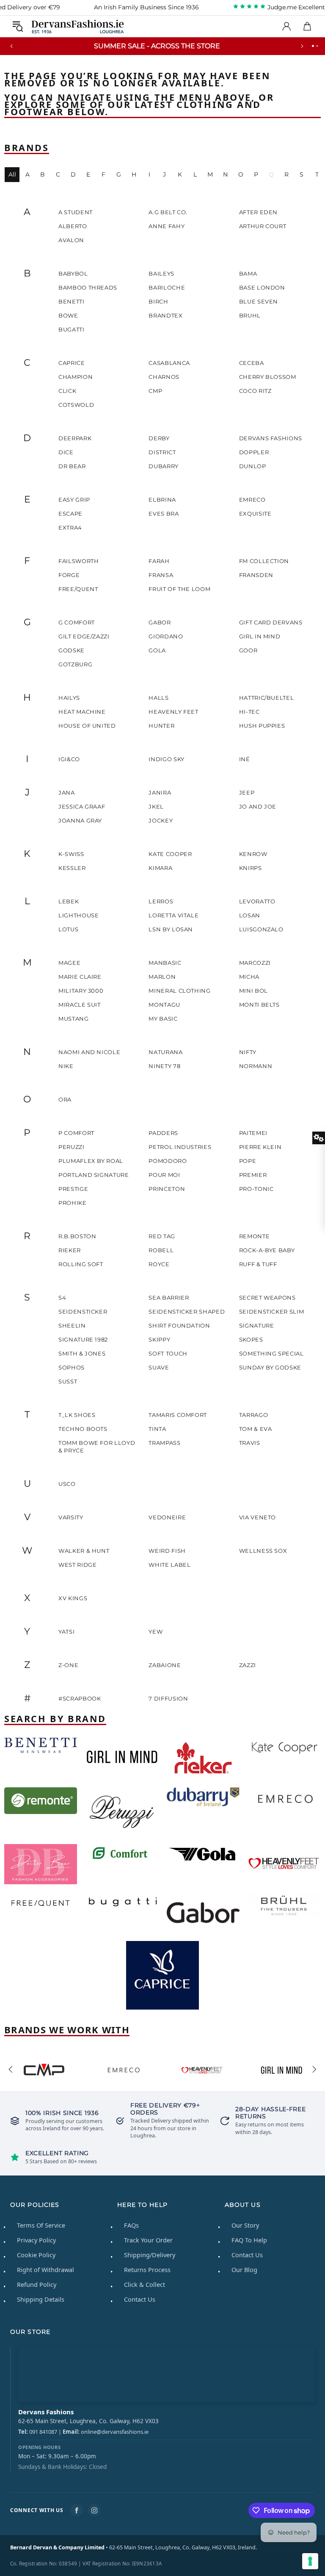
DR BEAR (72, 466)
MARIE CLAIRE (80, 977)
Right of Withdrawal (45, 2270)
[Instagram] (94, 2510)
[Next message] (302, 46)
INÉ (245, 759)
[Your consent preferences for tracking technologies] (310, 2561)
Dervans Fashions (78, 26)
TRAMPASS (164, 1443)
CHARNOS (164, 377)
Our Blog (244, 2270)
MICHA (249, 977)
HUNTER (161, 726)
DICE (66, 452)
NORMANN (256, 1066)
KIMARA (160, 868)
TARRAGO (254, 1415)
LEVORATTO (257, 901)
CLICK (67, 391)
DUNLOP (253, 466)
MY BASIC (163, 1019)
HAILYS (69, 698)
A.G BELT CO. (168, 212)
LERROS (161, 901)
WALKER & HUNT (84, 1551)
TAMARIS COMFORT (178, 1415)
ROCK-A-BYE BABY (267, 1250)
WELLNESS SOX (263, 1551)
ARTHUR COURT (263, 226)
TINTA (157, 1429)
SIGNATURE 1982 (83, 1339)
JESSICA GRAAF (82, 806)
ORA (65, 1099)
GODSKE (72, 650)
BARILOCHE (167, 287)
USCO (67, 1484)
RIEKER (70, 1250)
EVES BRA (164, 514)
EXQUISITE (255, 514)
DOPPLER (254, 452)
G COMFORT (77, 622)
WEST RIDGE (78, 1565)
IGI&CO (69, 759)
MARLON (162, 977)
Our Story (245, 2225)
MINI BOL (253, 991)
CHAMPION (76, 377)
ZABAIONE (165, 1665)
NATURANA (165, 1052)
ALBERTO (73, 226)
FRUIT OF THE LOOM (179, 589)
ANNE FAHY (167, 226)
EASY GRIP (74, 500)
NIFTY (248, 1052)
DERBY (159, 438)
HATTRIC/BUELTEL (267, 698)
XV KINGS (73, 1598)
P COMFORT (76, 1133)
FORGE (69, 575)
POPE (248, 1161)
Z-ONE (68, 1665)
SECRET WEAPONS (267, 1298)
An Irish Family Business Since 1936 (146, 7)
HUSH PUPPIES (262, 726)
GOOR (248, 650)
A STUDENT (76, 212)
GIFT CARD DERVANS (271, 622)
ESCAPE (70, 514)
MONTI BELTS (259, 1005)
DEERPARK (75, 438)
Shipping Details (41, 2299)
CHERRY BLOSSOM (268, 377)
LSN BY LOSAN (171, 929)
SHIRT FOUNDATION (179, 1325)
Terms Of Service (41, 2225)
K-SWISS (71, 854)
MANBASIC (165, 963)
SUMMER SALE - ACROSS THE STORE (157, 46)
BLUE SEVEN (259, 301)
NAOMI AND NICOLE (89, 1052)
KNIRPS (251, 868)
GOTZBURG (75, 664)
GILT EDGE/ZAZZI (84, 636)
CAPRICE (72, 363)
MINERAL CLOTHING (179, 991)
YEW (156, 1632)
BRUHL (250, 315)
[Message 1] (313, 46)
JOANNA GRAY (80, 820)
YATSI (66, 1632)
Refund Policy (37, 2284)
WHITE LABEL (169, 1565)
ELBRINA (162, 500)
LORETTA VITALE (174, 915)
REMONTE (255, 1236)
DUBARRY (164, 466)
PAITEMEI (253, 1133)
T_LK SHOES (77, 1415)
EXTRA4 (70, 527)
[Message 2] (317, 46)
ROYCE (159, 1264)
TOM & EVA (256, 1429)
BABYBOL (73, 273)
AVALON (71, 240)
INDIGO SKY (167, 759)
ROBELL (161, 1250)
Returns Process (147, 2270)
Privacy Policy (36, 2240)
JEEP (247, 792)
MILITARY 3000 (81, 991)
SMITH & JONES (82, 1353)
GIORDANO (166, 636)
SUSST (68, 1381)
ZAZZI (248, 1665)
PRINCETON (167, 1189)
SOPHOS (72, 1367)
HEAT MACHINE (82, 712)
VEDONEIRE (167, 1517)
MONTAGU (164, 1005)
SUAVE (159, 1367)
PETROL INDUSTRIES (180, 1147)
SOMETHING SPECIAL (271, 1353)
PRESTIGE (73, 1189)
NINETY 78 (164, 1066)
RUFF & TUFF (258, 1264)
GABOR (160, 622)
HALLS (158, 698)
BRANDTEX (165, 315)
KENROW (253, 854)
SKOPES (251, 1339)
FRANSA (161, 575)
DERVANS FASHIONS (271, 438)
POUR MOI (164, 1175)
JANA (67, 792)
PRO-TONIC (256, 1189)
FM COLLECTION (264, 561)
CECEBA (252, 363)
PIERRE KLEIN (260, 1147)
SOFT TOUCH (168, 1353)
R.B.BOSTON (77, 1236)
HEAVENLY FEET (173, 712)
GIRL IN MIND (260, 636)
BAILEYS (161, 273)
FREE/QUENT (78, 589)
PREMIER (253, 1175)
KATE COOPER (170, 854)
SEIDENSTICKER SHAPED (187, 1311)
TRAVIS (250, 1443)
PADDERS (163, 1133)
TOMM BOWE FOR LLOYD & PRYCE (97, 1447)
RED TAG (162, 1236)
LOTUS (68, 929)
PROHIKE (73, 1203)
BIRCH (158, 301)
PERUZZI (72, 1147)
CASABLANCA (169, 363)
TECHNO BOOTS (83, 1429)
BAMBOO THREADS (88, 287)
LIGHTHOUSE (79, 915)
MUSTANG (74, 1019)
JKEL (156, 806)
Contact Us (140, 2299)
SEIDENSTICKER (83, 1311)
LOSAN (250, 915)
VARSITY (71, 1517)
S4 (62, 1298)
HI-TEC (249, 712)
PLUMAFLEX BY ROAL (91, 1161)
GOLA (157, 650)
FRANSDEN (256, 575)
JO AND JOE (258, 806)
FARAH (159, 561)
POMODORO (168, 1161)
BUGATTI (72, 329)
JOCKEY (161, 820)
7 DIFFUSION (168, 1698)
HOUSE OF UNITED (87, 726)
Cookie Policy (36, 2255)
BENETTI (72, 301)
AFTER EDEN (259, 212)
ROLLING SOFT (81, 1264)
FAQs (131, 2225)
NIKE (66, 1066)
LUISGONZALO (261, 929)
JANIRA (160, 792)
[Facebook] (77, 2510)
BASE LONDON (262, 287)
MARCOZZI (255, 963)
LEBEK (69, 901)
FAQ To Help (249, 2240)
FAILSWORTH (79, 561)
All (12, 174)
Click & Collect (145, 2284)
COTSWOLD (76, 405)
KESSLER (72, 868)
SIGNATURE (257, 1325)
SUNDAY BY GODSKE (270, 1367)
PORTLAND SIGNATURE (94, 1175)
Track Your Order (148, 2240)
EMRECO (252, 500)
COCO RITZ (255, 391)
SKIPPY (159, 1339)
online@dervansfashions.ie (115, 2432)
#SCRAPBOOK (80, 1698)
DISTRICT (162, 452)
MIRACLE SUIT (80, 1005)
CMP (155, 391)
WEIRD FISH (167, 1551)
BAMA (248, 273)
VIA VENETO (258, 1517)
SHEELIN (72, 1325)
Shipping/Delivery (150, 2255)
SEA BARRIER (169, 1298)
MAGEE (69, 963)
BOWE (68, 315)
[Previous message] (11, 46)
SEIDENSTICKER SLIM (272, 1311)
